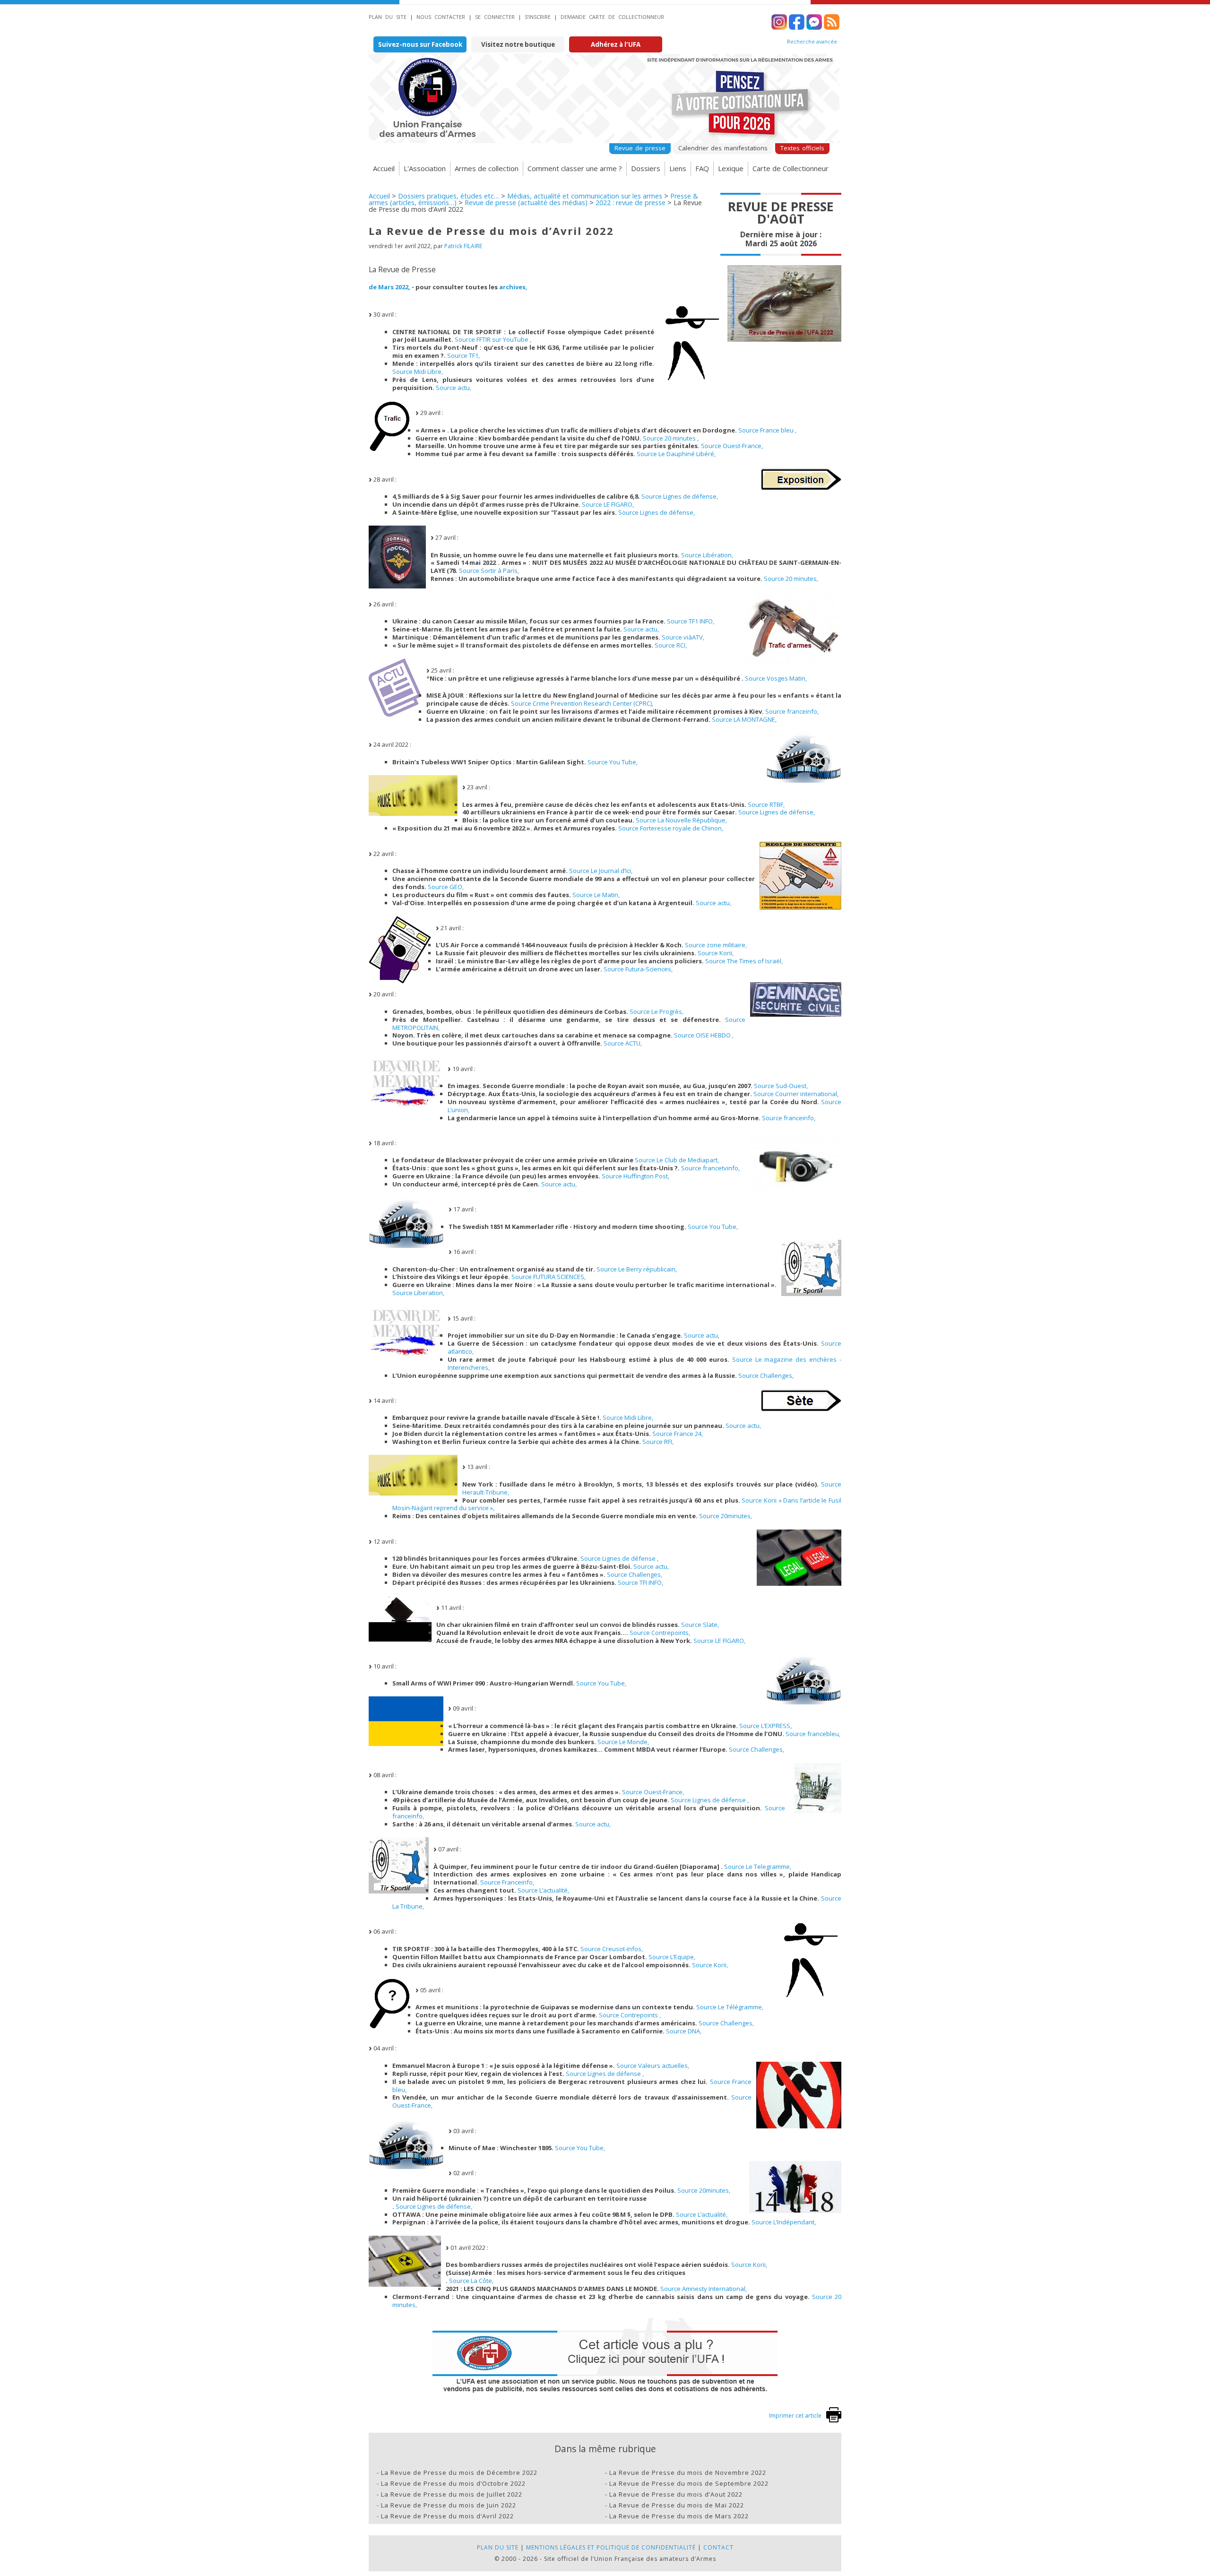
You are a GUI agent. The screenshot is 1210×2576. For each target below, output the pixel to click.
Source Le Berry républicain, (637, 1269)
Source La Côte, (471, 2281)
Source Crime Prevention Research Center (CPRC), (582, 703)
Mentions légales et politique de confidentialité (611, 2547)
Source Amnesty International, (704, 2289)
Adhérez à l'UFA (616, 44)
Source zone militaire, (716, 945)
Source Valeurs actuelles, (653, 2066)
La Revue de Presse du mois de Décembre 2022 (459, 2472)
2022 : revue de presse (631, 203)
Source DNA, (684, 2031)
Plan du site (388, 17)
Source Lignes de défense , (619, 1558)
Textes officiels (802, 148)
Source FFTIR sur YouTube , (493, 339)
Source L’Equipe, (672, 1957)
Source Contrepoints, (660, 1633)
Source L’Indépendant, (784, 2222)
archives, (513, 287)
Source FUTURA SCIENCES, (549, 1277)
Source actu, (454, 388)
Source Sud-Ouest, (781, 1086)
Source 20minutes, (726, 1516)
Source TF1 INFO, (691, 621)
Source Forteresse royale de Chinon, (671, 828)
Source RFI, (658, 1442)
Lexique (731, 168)
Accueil (384, 168)
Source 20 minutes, (791, 579)
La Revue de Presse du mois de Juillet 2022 (452, 2494)
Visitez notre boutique (518, 44)
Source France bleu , (767, 430)
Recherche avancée (812, 42)
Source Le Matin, (596, 895)
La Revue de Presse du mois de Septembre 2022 (689, 2483)
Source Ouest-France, (732, 446)
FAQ (702, 168)
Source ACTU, (623, 1043)
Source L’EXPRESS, (765, 1726)
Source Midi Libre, (418, 372)
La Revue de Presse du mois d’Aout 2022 (676, 2494)
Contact (718, 2547)
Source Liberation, (418, 1293)
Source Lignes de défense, (680, 496)
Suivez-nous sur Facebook (420, 44)
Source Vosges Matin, (776, 678)
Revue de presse (640, 148)
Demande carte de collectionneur (612, 17)
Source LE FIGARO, (608, 504)
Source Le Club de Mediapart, (677, 1160)
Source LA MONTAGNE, (744, 719)
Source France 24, (678, 1434)
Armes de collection (487, 168)
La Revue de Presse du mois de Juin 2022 (449, 2505)
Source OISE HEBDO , (704, 1035)
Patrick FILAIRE (463, 246)
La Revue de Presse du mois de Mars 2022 (679, 2516)
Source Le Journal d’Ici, (601, 871)
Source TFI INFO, (640, 1582)
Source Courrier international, (796, 1094)
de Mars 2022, (389, 287)
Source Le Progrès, (657, 1011)
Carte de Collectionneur (791, 168)
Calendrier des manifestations (723, 148)
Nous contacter (441, 17)
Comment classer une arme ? (575, 168)
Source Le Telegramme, (758, 1867)
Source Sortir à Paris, (489, 571)
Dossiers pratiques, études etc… (449, 196)
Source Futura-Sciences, (638, 969)
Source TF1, (463, 355)
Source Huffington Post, (635, 1176)
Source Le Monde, (623, 1742)
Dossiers (646, 168)
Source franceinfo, (792, 711)
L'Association (425, 168)
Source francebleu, (813, 1734)
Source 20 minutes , (671, 438)
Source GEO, (446, 887)
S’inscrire (538, 17)
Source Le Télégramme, (730, 2007)
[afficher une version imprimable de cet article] (834, 2420)
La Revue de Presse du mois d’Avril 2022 (447, 2516)
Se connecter (495, 17)
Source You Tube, (613, 762)
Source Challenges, (766, 1375)
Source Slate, (700, 1625)
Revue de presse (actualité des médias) (526, 203)
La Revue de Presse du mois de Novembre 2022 (688, 2472)
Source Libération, (707, 555)
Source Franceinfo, (507, 1882)
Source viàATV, (683, 637)
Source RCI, (671, 645)
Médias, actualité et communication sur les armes (585, 196)
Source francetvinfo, (710, 1168)
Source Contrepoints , (630, 2015)
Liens (678, 168)
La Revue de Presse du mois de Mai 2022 (677, 2505)
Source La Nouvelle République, (681, 820)
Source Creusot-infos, (612, 1949)
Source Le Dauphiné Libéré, (676, 454)
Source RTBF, (766, 804)
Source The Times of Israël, (744, 961)
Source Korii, (716, 953)
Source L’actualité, (543, 1890)
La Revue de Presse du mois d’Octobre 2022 (453, 2483)
